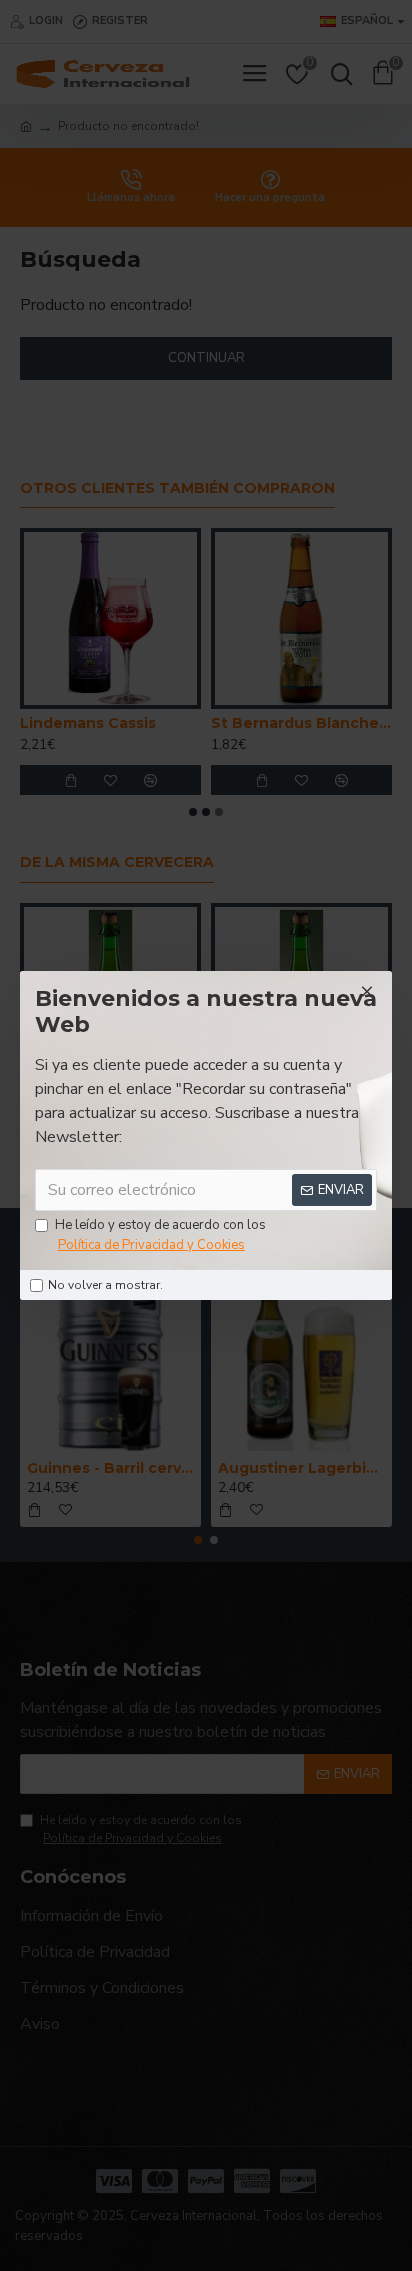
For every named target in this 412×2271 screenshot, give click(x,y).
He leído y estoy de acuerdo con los (160, 1235)
